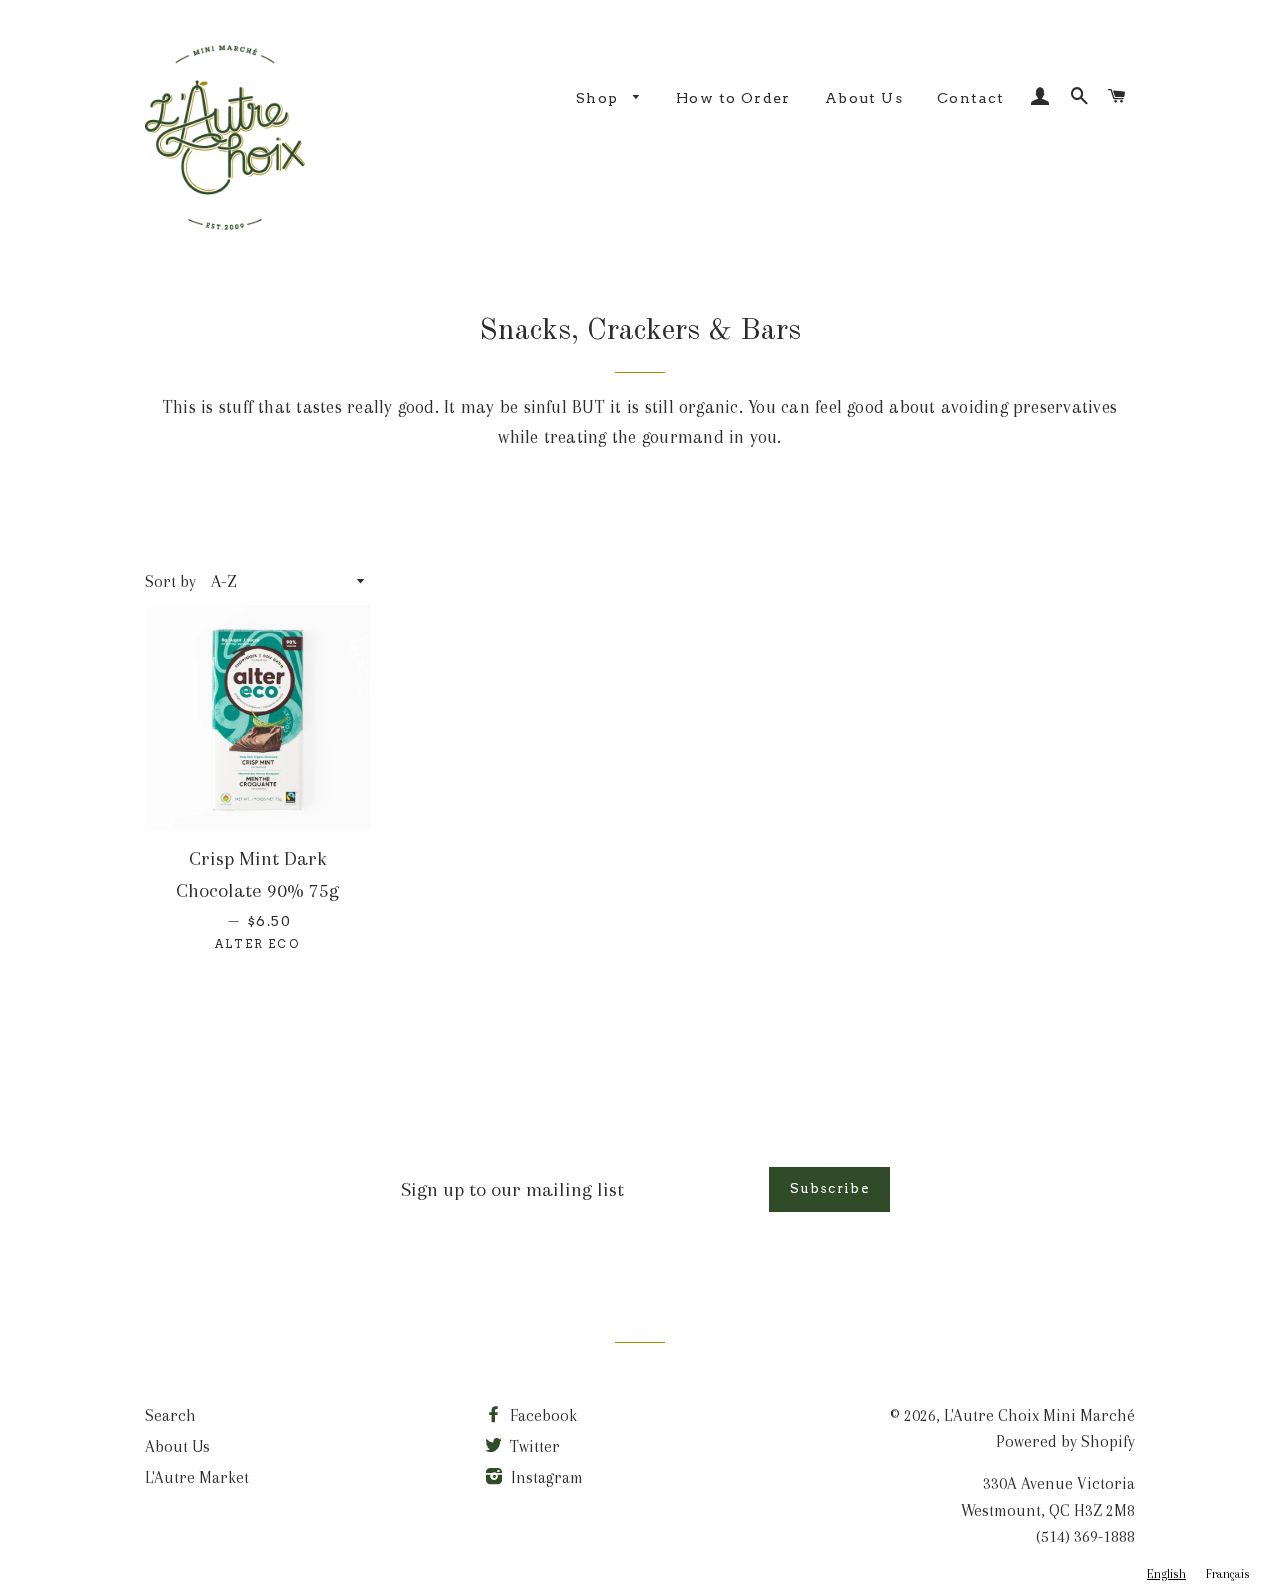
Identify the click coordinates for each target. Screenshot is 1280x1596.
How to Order (733, 98)
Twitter (533, 1446)
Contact (971, 98)
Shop (599, 98)
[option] (1228, 1574)
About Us (864, 98)
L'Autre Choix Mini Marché (1039, 1415)
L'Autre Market (197, 1477)
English (1166, 1574)
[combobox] (1166, 1574)
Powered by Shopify (1065, 1441)
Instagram (545, 1477)
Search (170, 1415)
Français (1228, 1574)
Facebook (541, 1415)
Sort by (170, 581)
